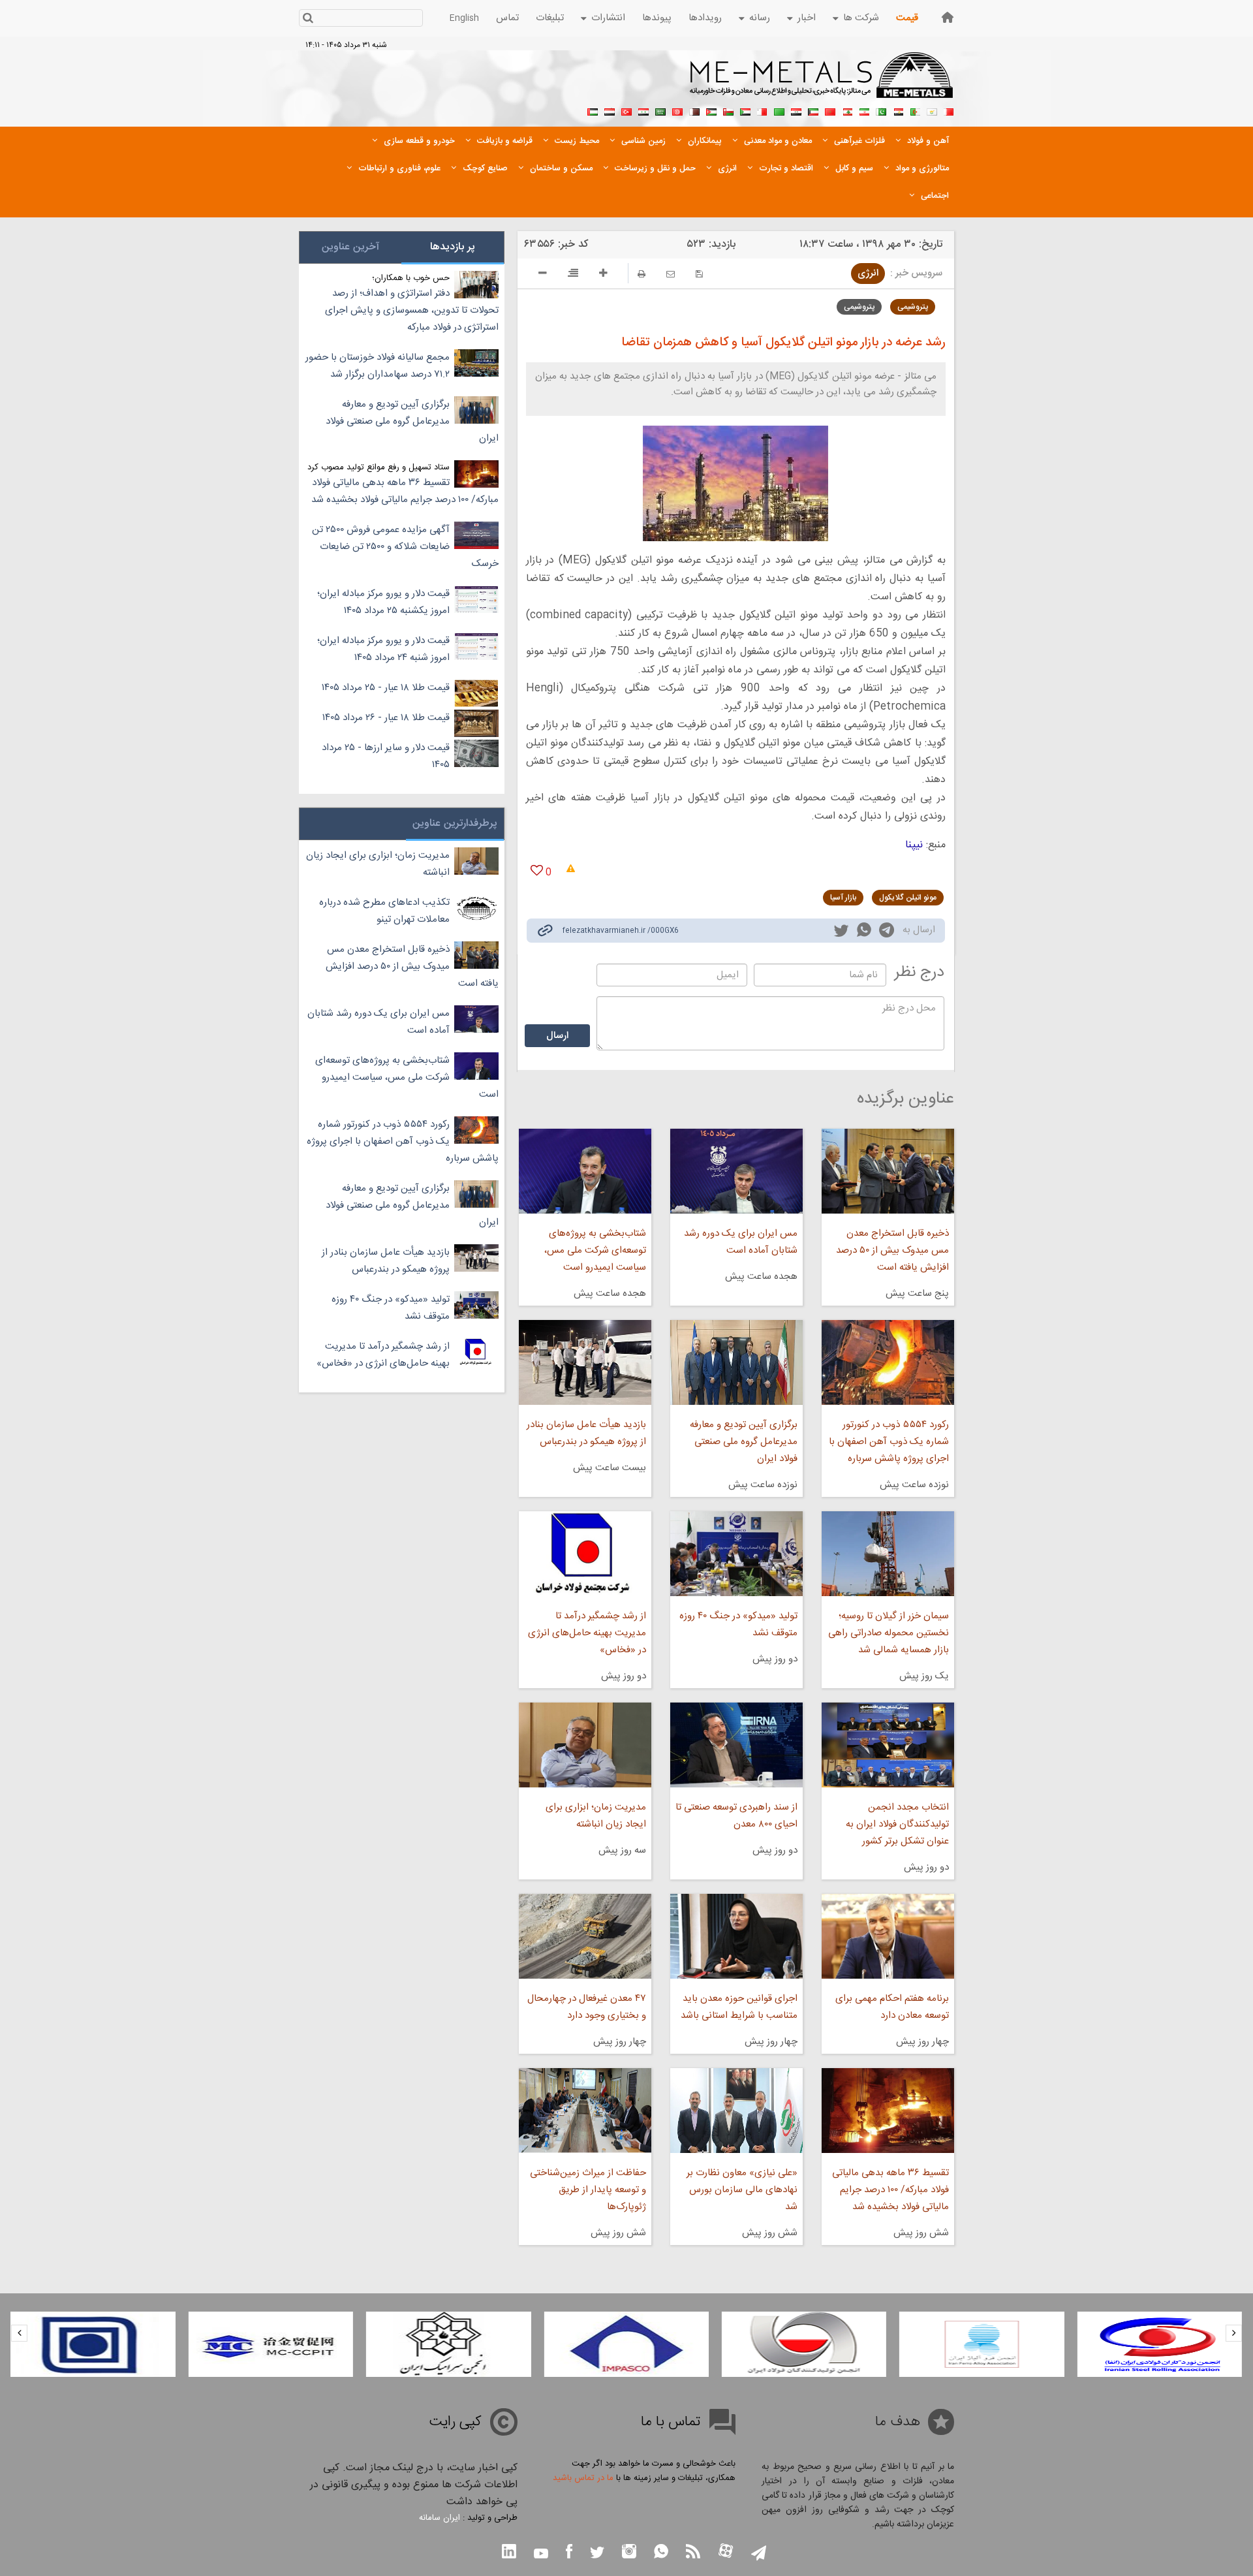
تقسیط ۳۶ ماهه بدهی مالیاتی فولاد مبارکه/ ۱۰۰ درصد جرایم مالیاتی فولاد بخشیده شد (890, 2190)
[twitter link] (841, 932)
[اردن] (711, 110)
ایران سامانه (440, 2518)
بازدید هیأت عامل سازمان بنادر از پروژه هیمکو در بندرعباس (586, 1433)
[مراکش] (830, 110)
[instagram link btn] (629, 2553)
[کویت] (813, 110)
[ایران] (864, 110)
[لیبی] (779, 110)
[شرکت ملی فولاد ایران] (271, 2344)
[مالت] (762, 110)
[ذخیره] (699, 274)
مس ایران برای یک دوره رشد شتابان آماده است (741, 1242)
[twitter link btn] (597, 2554)
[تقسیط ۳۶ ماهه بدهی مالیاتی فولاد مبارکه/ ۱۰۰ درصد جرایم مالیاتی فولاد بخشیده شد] (888, 2111)
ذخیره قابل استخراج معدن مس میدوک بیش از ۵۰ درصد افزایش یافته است (892, 1250)
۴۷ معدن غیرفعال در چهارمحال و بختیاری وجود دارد (586, 2007)
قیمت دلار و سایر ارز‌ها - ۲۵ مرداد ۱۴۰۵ (386, 756)
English (464, 18)
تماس (507, 18)
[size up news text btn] (603, 275)
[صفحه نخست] (948, 17)
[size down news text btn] (543, 275)
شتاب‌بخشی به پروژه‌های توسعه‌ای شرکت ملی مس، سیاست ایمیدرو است (595, 1250)
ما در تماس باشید (583, 2478)
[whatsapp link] (864, 932)
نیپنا (914, 845)
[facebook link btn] (569, 2553)
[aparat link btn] (726, 2552)
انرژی (868, 273)
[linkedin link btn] (509, 2553)
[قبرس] (932, 110)
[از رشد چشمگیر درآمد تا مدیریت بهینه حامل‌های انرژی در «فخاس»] (585, 1554)
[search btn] (308, 19)
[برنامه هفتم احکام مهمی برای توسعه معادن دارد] (888, 1936)
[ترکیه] (626, 110)
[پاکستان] (881, 110)
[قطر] (694, 110)
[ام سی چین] (448, 2344)
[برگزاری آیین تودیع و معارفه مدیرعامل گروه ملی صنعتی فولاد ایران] (736, 1362)
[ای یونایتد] (93, 2344)
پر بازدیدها (453, 247)
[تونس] (677, 110)
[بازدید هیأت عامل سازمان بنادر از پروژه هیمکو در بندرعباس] (585, 1362)
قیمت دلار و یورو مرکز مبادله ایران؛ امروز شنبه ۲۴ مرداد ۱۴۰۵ (383, 649)
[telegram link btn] (759, 2554)
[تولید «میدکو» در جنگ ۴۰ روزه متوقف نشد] (736, 1554)
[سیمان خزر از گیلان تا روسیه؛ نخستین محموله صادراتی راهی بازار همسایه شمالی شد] (888, 1554)
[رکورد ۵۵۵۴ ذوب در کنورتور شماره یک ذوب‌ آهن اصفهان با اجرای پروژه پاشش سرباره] (888, 1362)
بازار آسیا (843, 898)
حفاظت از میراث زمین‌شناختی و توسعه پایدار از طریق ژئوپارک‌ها (588, 2190)
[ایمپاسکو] (804, 2344)
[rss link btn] (693, 2553)
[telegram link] (887, 933)
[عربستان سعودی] (660, 110)
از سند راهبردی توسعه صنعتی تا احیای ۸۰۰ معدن (736, 1816)
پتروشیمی (913, 307)
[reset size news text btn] (573, 275)
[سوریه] (643, 110)
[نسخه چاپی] (642, 274)
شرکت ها (861, 18)
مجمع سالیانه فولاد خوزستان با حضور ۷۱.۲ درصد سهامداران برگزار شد (378, 366)
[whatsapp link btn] (661, 2553)
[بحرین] (949, 110)
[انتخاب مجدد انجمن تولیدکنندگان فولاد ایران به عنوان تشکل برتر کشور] (888, 1745)
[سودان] (745, 110)
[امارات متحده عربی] (593, 110)
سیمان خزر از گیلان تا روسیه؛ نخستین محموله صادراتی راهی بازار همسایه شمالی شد (889, 1633)
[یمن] (610, 110)
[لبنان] (847, 110)
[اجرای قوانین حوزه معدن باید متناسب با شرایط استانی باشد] (736, 1936)
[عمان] (728, 110)
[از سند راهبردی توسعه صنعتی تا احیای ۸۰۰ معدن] (736, 1745)
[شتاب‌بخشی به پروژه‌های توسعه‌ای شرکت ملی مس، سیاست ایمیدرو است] (585, 1171)
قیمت (907, 18)
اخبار (807, 18)
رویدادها (705, 18)
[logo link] (822, 82)
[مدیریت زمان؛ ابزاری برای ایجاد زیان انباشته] (585, 1745)
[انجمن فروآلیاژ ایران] (1160, 2344)
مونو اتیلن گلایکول (908, 898)
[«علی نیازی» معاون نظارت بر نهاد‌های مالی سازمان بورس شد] (736, 2111)
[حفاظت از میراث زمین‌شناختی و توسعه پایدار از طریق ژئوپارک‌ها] (585, 2111)
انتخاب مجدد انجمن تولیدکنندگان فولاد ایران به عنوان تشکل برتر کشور (897, 1824)
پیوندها (657, 18)
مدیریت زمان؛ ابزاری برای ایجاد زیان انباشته (596, 1816)
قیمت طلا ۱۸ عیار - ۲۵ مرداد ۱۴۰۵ (386, 688)
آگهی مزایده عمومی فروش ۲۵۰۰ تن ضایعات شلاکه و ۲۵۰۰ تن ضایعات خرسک (405, 547)
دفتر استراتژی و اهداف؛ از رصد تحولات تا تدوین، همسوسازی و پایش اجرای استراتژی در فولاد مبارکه (412, 310)
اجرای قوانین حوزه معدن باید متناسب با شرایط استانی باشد (739, 2007)
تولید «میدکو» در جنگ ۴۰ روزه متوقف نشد (738, 1625)
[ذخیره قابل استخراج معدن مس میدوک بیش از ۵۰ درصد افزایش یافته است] (888, 1171)
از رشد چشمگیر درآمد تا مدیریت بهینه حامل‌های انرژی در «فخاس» (587, 1633)
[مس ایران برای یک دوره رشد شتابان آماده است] (736, 1171)
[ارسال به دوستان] (671, 274)
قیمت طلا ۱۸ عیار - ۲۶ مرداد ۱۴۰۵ (386, 718)
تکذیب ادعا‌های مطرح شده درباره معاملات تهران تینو (384, 911)
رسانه (760, 18)
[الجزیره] (915, 110)
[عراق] (796, 110)
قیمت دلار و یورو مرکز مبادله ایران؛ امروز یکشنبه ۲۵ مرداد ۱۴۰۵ (383, 602)
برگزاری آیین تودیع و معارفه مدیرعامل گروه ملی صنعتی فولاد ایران (744, 1442)
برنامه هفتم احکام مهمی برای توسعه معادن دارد (892, 2007)
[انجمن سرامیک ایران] (626, 2344)
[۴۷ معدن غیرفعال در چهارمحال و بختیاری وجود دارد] (585, 1936)
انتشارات (608, 18)
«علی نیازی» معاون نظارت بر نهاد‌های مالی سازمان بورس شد (742, 2190)
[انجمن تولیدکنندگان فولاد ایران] (982, 2344)
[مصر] (898, 110)
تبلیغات (550, 18)
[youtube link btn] (541, 2555)
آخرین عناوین (350, 247)
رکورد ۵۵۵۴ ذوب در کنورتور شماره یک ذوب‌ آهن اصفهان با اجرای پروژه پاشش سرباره (889, 1442)
